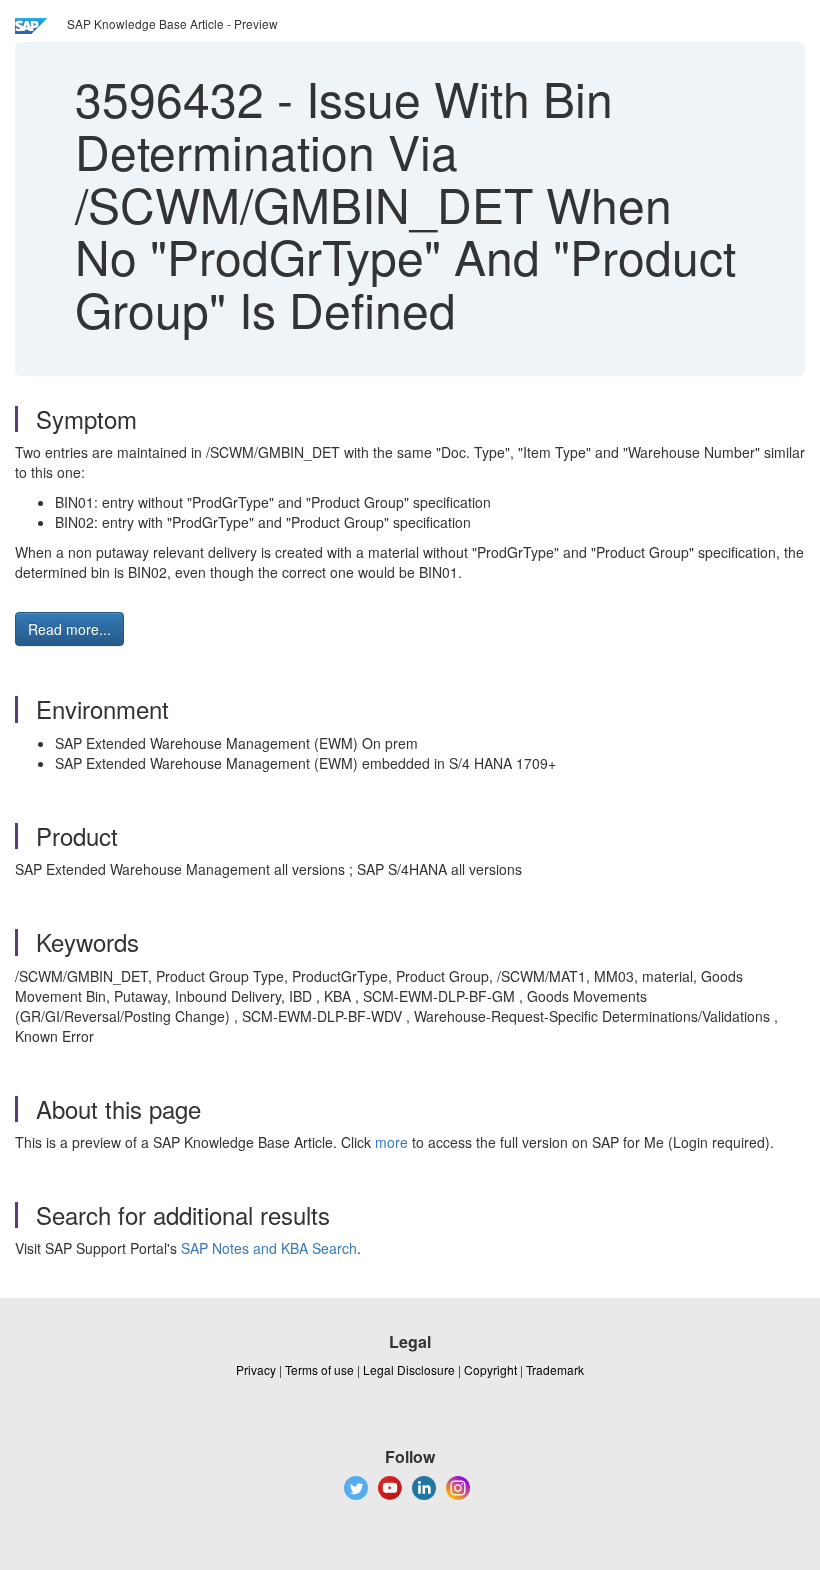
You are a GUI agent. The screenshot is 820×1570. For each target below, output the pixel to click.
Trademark (555, 1369)
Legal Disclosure (409, 1369)
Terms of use (319, 1369)
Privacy (256, 1369)
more (391, 1142)
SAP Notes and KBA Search (269, 1248)
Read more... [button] (69, 629)
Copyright (490, 1369)
